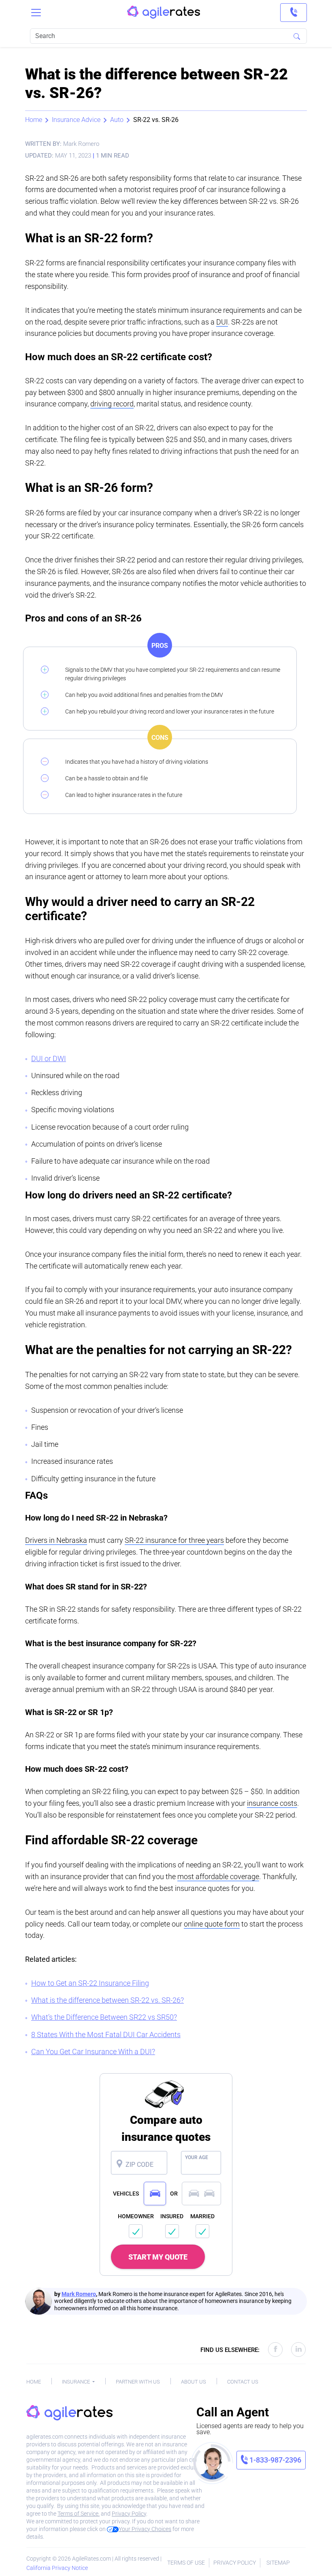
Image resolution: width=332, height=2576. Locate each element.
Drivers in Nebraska (56, 1540)
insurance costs (272, 1803)
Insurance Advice (76, 120)
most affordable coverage (218, 1876)
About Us (194, 2382)
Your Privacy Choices (145, 2529)
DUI (222, 322)
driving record (112, 404)
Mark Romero (79, 2294)
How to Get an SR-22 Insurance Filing (90, 1983)
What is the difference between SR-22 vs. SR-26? (107, 2000)
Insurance (77, 2382)
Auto (117, 120)
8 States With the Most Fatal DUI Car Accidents (106, 2035)
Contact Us (243, 2382)
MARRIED (202, 2216)
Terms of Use (186, 2563)
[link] (294, 13)
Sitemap (278, 2563)
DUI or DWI (49, 1058)
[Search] (297, 36)
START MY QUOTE (158, 2257)
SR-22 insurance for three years (174, 1540)
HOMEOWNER (136, 2216)
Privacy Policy (129, 2514)
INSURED (172, 2216)
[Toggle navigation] (36, 13)
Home (34, 120)
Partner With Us (138, 2382)
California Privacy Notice (57, 2568)
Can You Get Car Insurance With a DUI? (93, 2052)
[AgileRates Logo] (164, 13)
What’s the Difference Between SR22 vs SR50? (104, 2017)
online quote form (212, 1924)
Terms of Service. (79, 2514)
